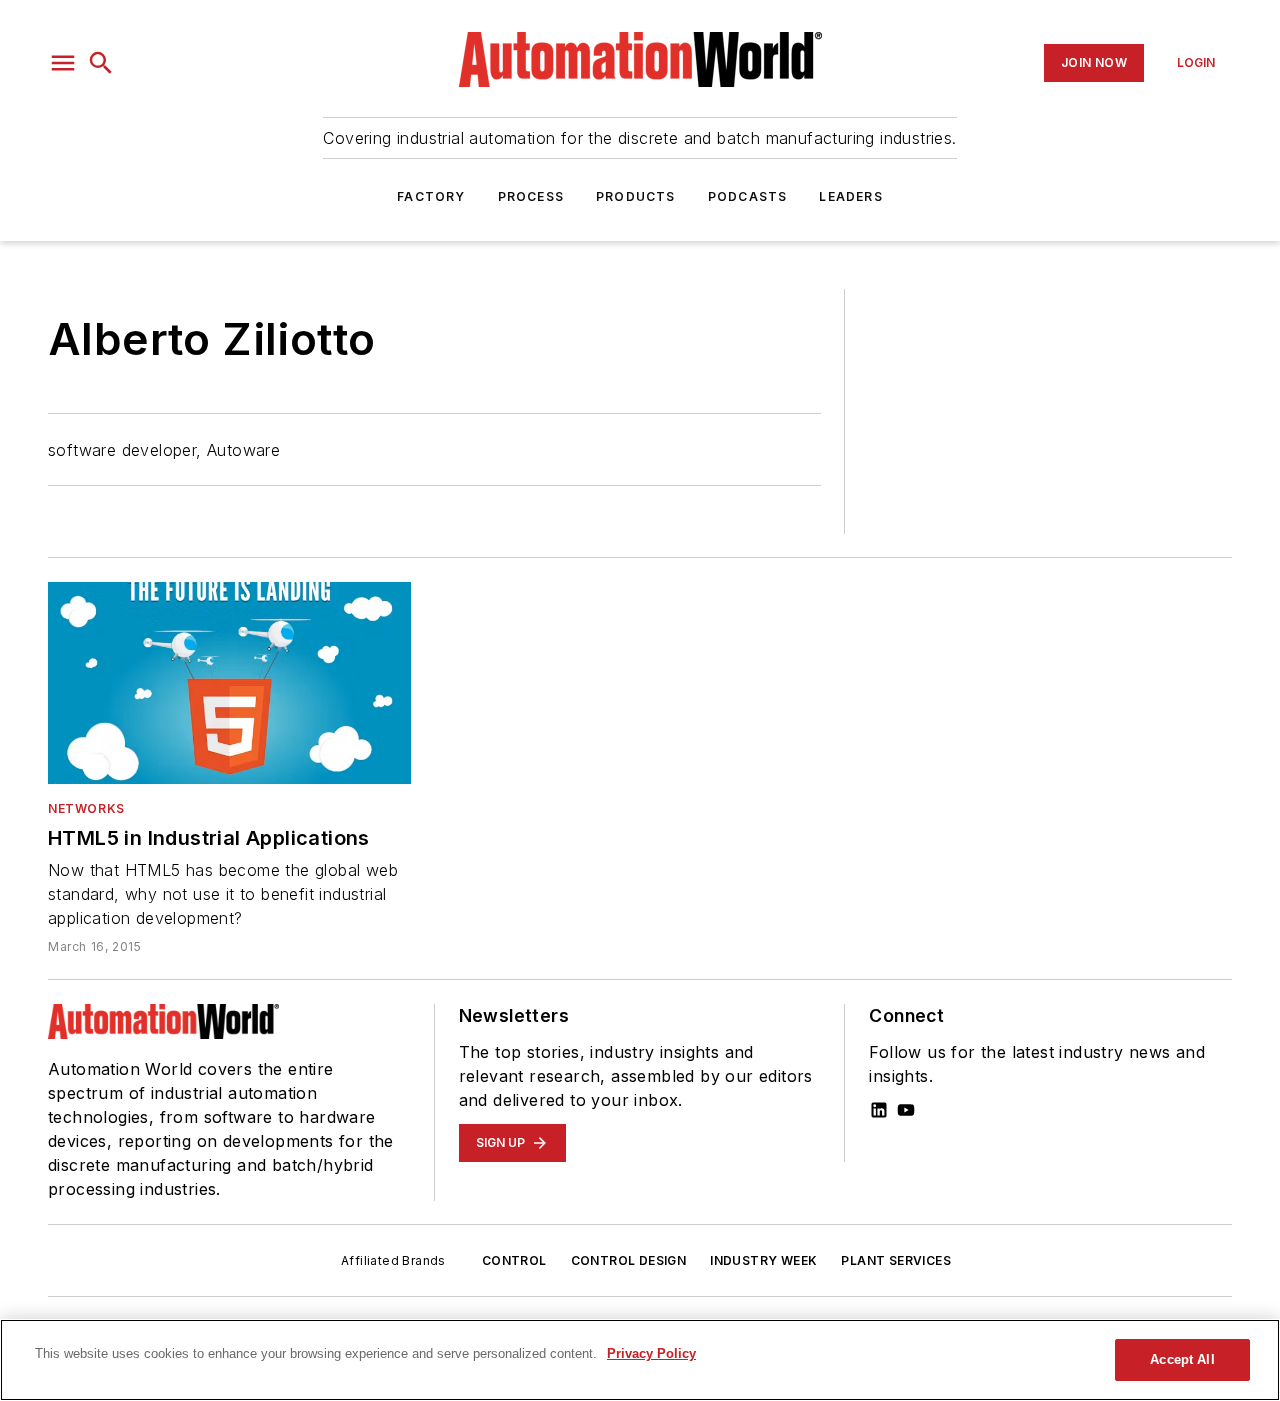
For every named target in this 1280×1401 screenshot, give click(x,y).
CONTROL (514, 1260)
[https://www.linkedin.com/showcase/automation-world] (879, 1110)
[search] (101, 63)
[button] (63, 63)
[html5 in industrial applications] (229, 683)
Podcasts (748, 196)
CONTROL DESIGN (629, 1260)
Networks (86, 808)
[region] (640, 1360)
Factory (431, 196)
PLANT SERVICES (896, 1260)
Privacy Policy (651, 1353)
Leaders (850, 196)
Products (636, 196)
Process (531, 196)
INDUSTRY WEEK (763, 1260)
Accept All (1182, 1359)
